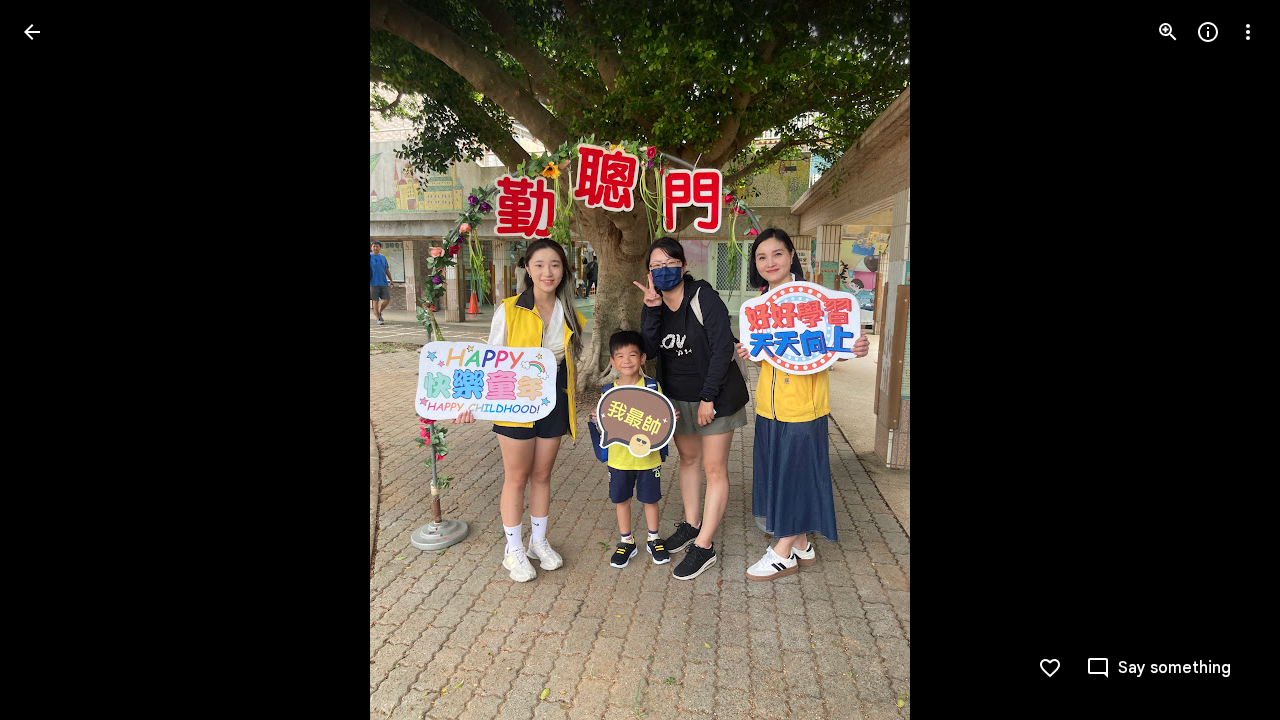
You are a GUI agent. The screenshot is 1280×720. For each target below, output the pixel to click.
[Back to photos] (32, 32)
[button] (56, 360)
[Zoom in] (1168, 32)
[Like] (1050, 668)
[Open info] (1208, 32)
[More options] (1248, 32)
